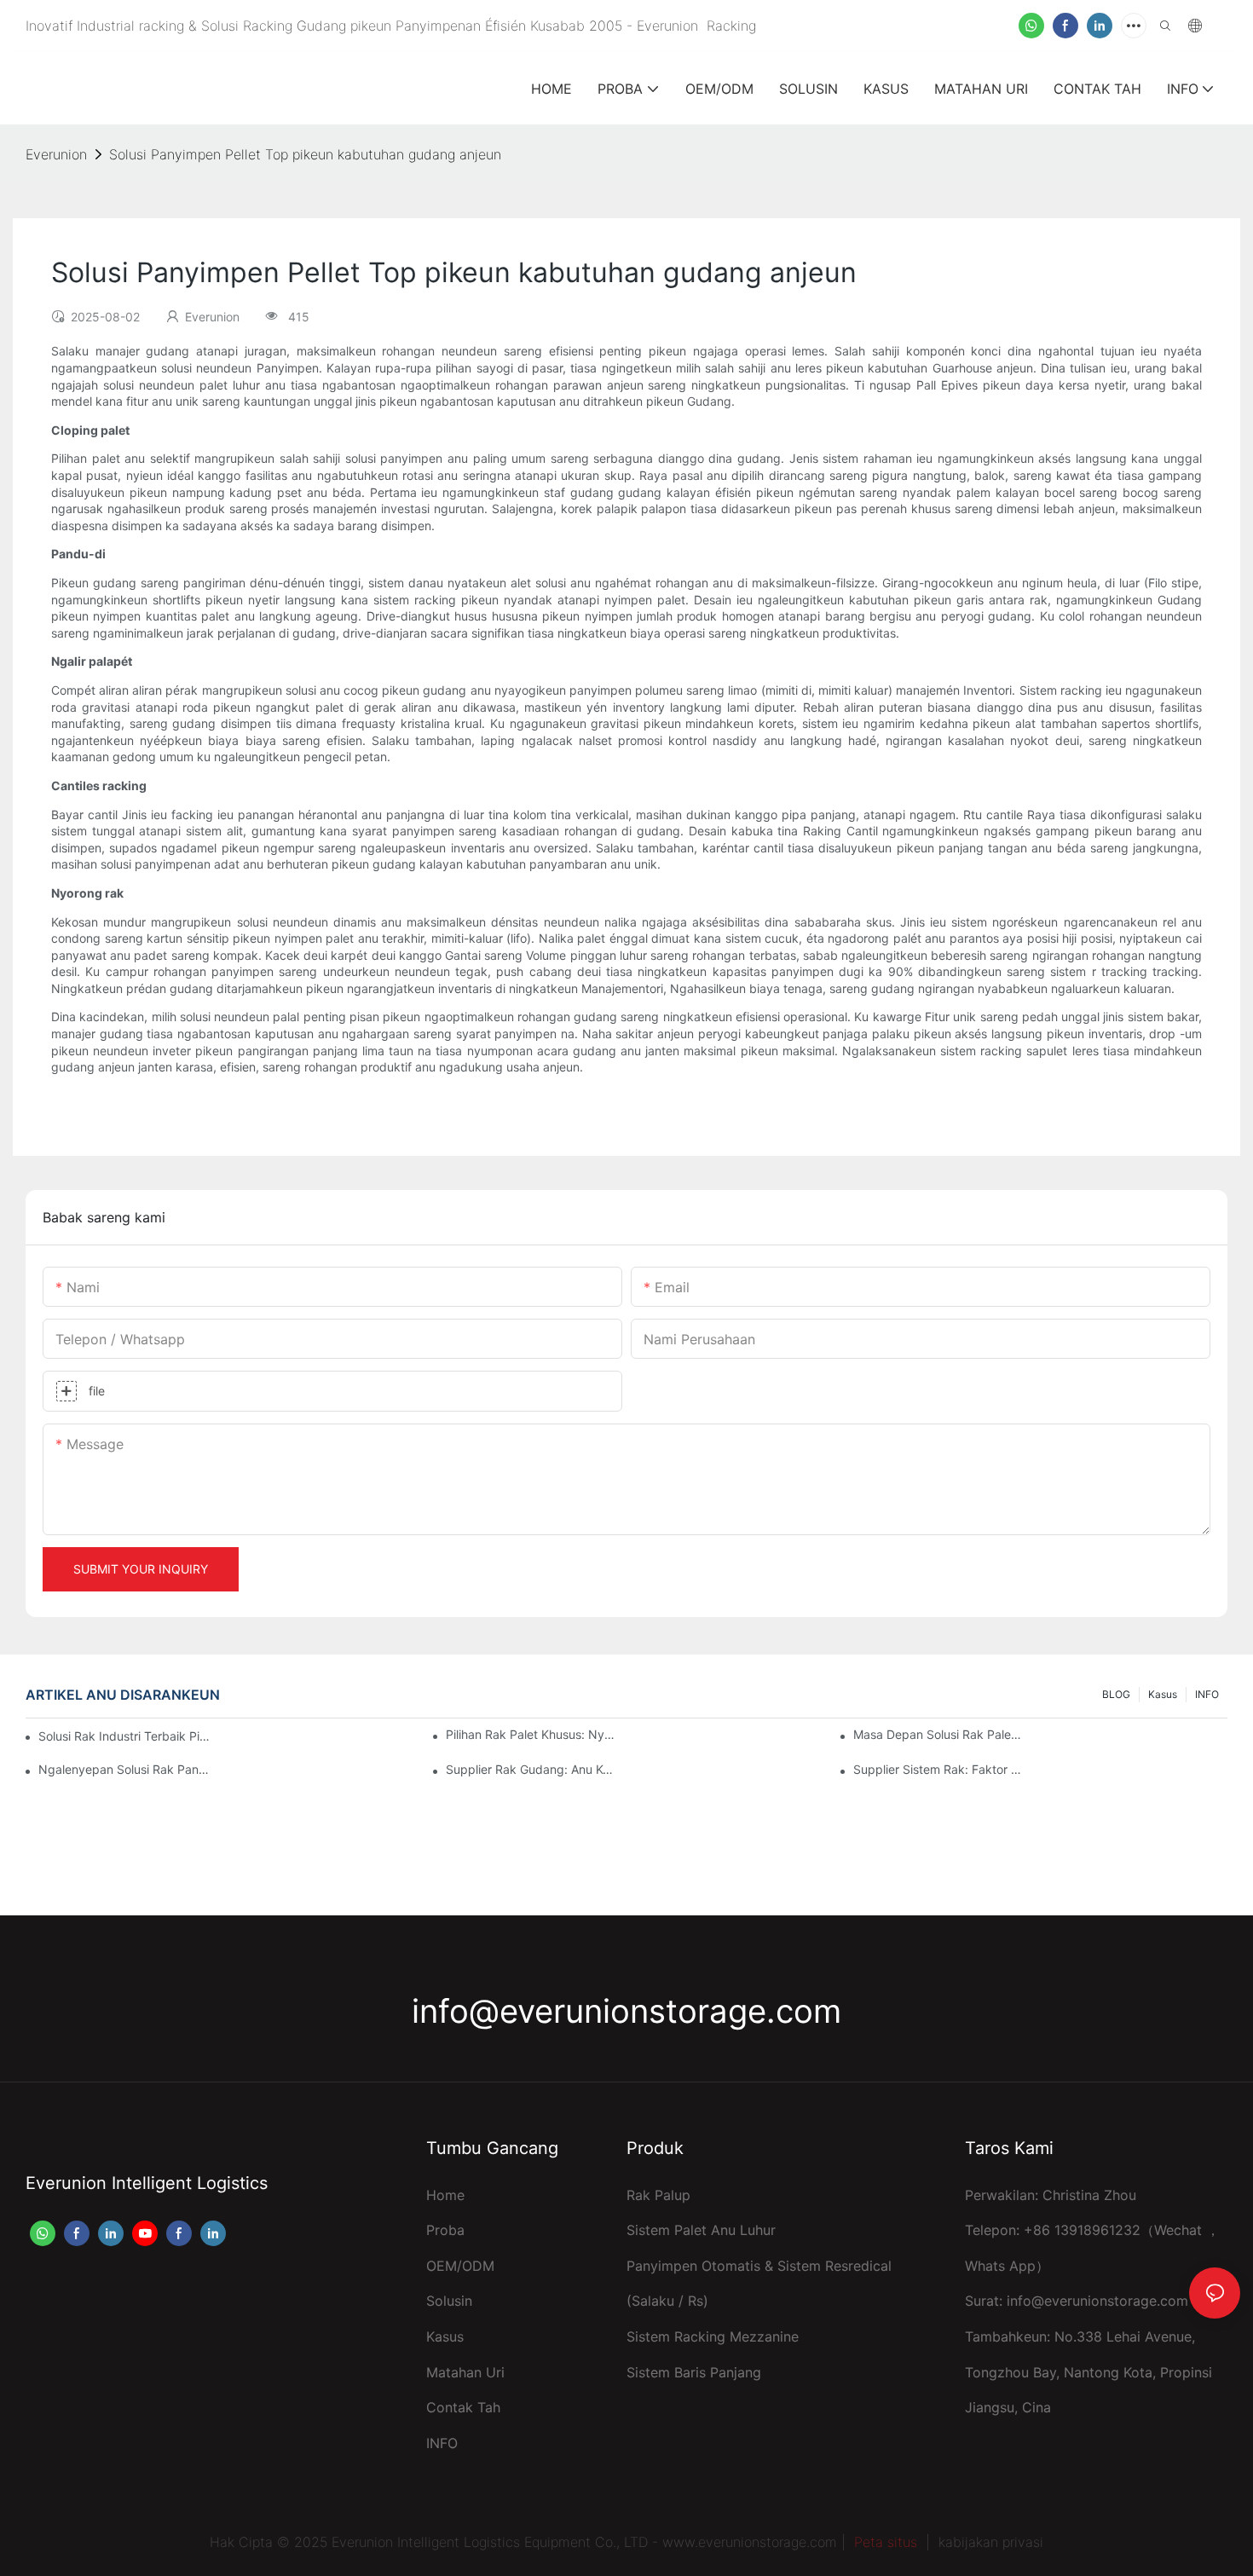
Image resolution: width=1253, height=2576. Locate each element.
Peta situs (886, 2542)
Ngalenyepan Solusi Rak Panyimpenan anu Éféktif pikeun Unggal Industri (124, 1769)
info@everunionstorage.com (626, 2011)
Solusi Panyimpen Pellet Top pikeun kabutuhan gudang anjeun (305, 154)
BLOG (1116, 1694)
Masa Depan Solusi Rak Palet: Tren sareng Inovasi (938, 1734)
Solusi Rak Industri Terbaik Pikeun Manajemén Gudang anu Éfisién (127, 1736)
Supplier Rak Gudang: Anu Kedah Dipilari (531, 1769)
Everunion (56, 154)
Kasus (1163, 1694)
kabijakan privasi (991, 2542)
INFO (1207, 1694)
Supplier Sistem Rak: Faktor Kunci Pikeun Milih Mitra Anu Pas (938, 1769)
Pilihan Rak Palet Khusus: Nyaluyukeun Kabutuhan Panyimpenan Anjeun (531, 1734)
